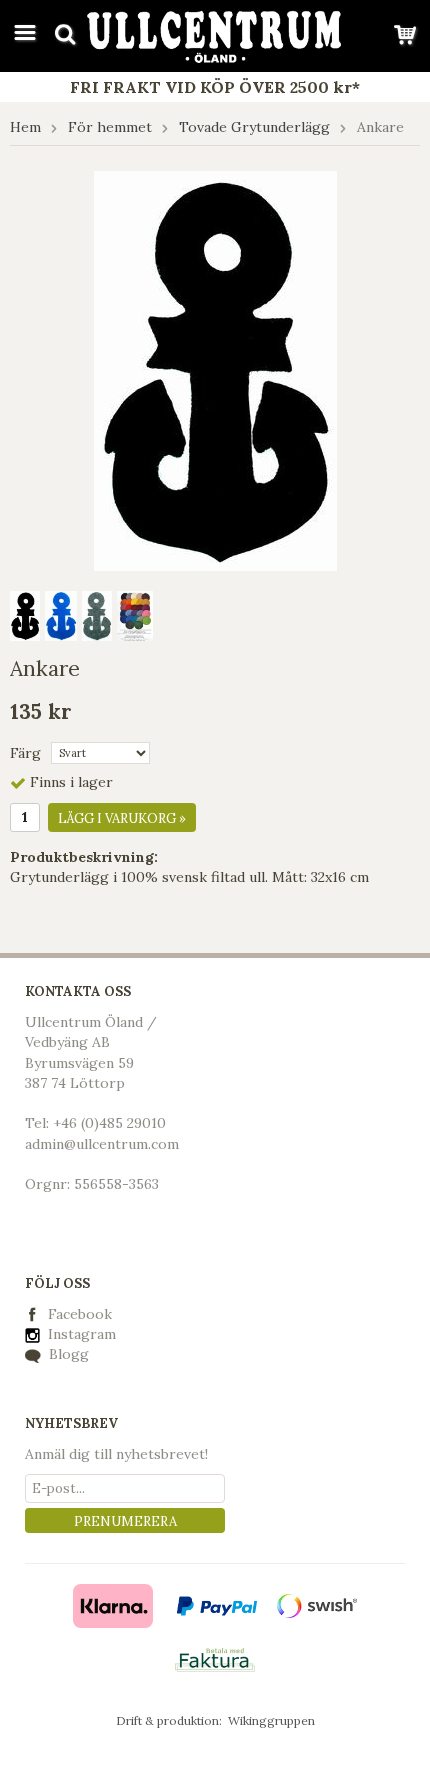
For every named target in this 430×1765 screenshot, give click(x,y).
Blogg (67, 1354)
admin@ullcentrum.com (102, 1144)
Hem (25, 127)
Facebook (80, 1314)
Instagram (80, 1334)
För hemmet (110, 127)
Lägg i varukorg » (122, 818)
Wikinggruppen (271, 1720)
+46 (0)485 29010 (109, 1123)
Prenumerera (125, 1521)
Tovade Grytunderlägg (254, 127)
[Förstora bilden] (215, 369)
